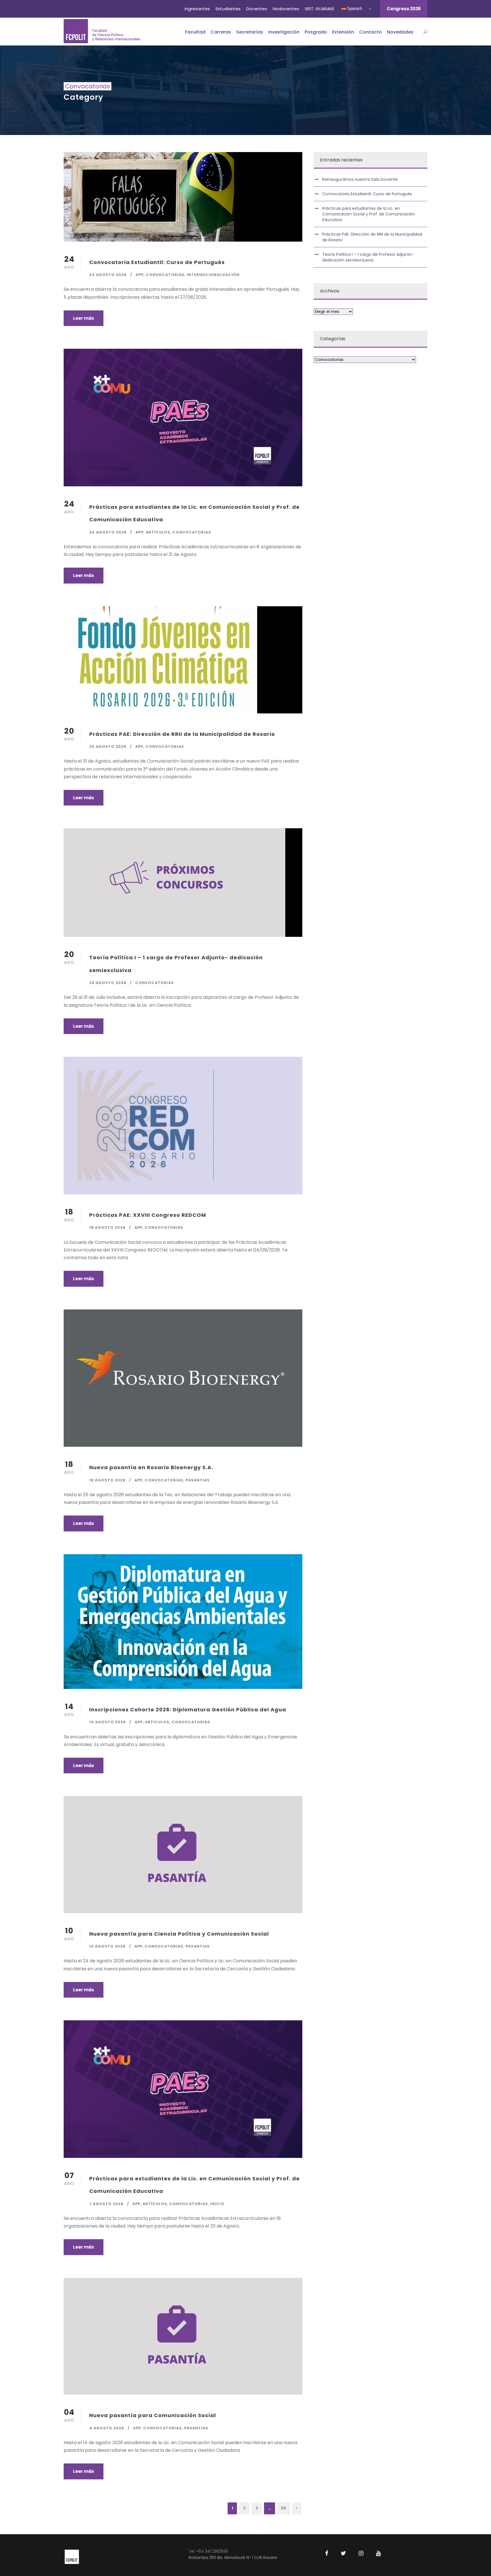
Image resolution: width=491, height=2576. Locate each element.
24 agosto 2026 (108, 275)
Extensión (343, 32)
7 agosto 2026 (106, 2204)
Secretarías (250, 32)
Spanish (354, 8)
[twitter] (343, 2553)
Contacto (371, 32)
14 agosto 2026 (108, 1722)
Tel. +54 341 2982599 (208, 2551)
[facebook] (327, 2553)
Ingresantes (197, 9)
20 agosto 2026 (108, 747)
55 (284, 2508)
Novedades (400, 32)
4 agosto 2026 (107, 2428)
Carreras (221, 32)
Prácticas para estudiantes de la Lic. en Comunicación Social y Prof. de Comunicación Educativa (369, 214)
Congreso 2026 (404, 9)
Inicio (217, 2204)
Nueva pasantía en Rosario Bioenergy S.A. (151, 1467)
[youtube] (378, 2553)
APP (140, 275)
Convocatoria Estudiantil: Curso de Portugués (157, 262)
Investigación (284, 32)
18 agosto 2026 (107, 1227)
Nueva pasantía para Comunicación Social (153, 2415)
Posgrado (316, 32)
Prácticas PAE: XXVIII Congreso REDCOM (148, 1215)
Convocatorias (165, 275)
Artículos (158, 532)
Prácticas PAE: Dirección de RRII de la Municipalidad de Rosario (182, 734)
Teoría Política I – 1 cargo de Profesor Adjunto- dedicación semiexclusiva (368, 257)
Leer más (84, 318)
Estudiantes (228, 9)
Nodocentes (286, 9)
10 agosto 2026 (107, 1946)
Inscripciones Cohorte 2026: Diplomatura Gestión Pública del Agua (188, 1710)
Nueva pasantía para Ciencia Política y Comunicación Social (179, 1934)
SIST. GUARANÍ (319, 9)
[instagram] (361, 2553)
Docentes (257, 9)
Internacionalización (213, 275)
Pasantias (198, 1480)
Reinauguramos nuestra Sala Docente (360, 179)
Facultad (195, 32)
